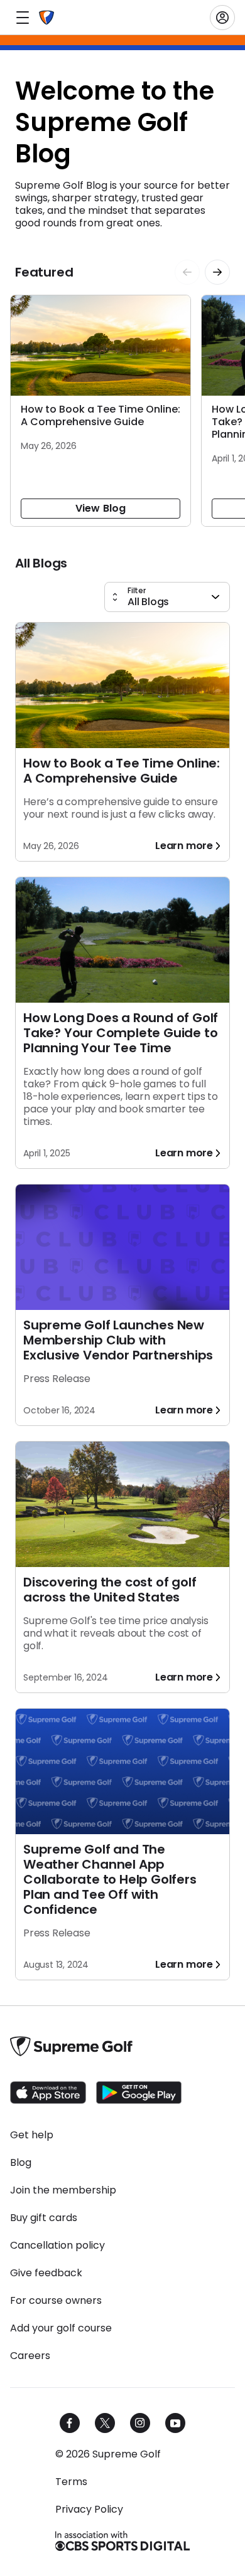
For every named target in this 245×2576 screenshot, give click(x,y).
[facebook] (70, 2423)
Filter (137, 591)
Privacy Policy (89, 2510)
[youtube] (175, 2423)
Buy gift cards (44, 2218)
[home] (46, 18)
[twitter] (105, 2423)
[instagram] (140, 2423)
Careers (30, 2356)
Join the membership (63, 2190)
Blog (21, 2163)
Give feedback (46, 2273)
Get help (32, 2135)
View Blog (101, 508)
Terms (71, 2482)
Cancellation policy (57, 2246)
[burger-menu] (23, 18)
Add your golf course (61, 2328)
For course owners (56, 2301)
